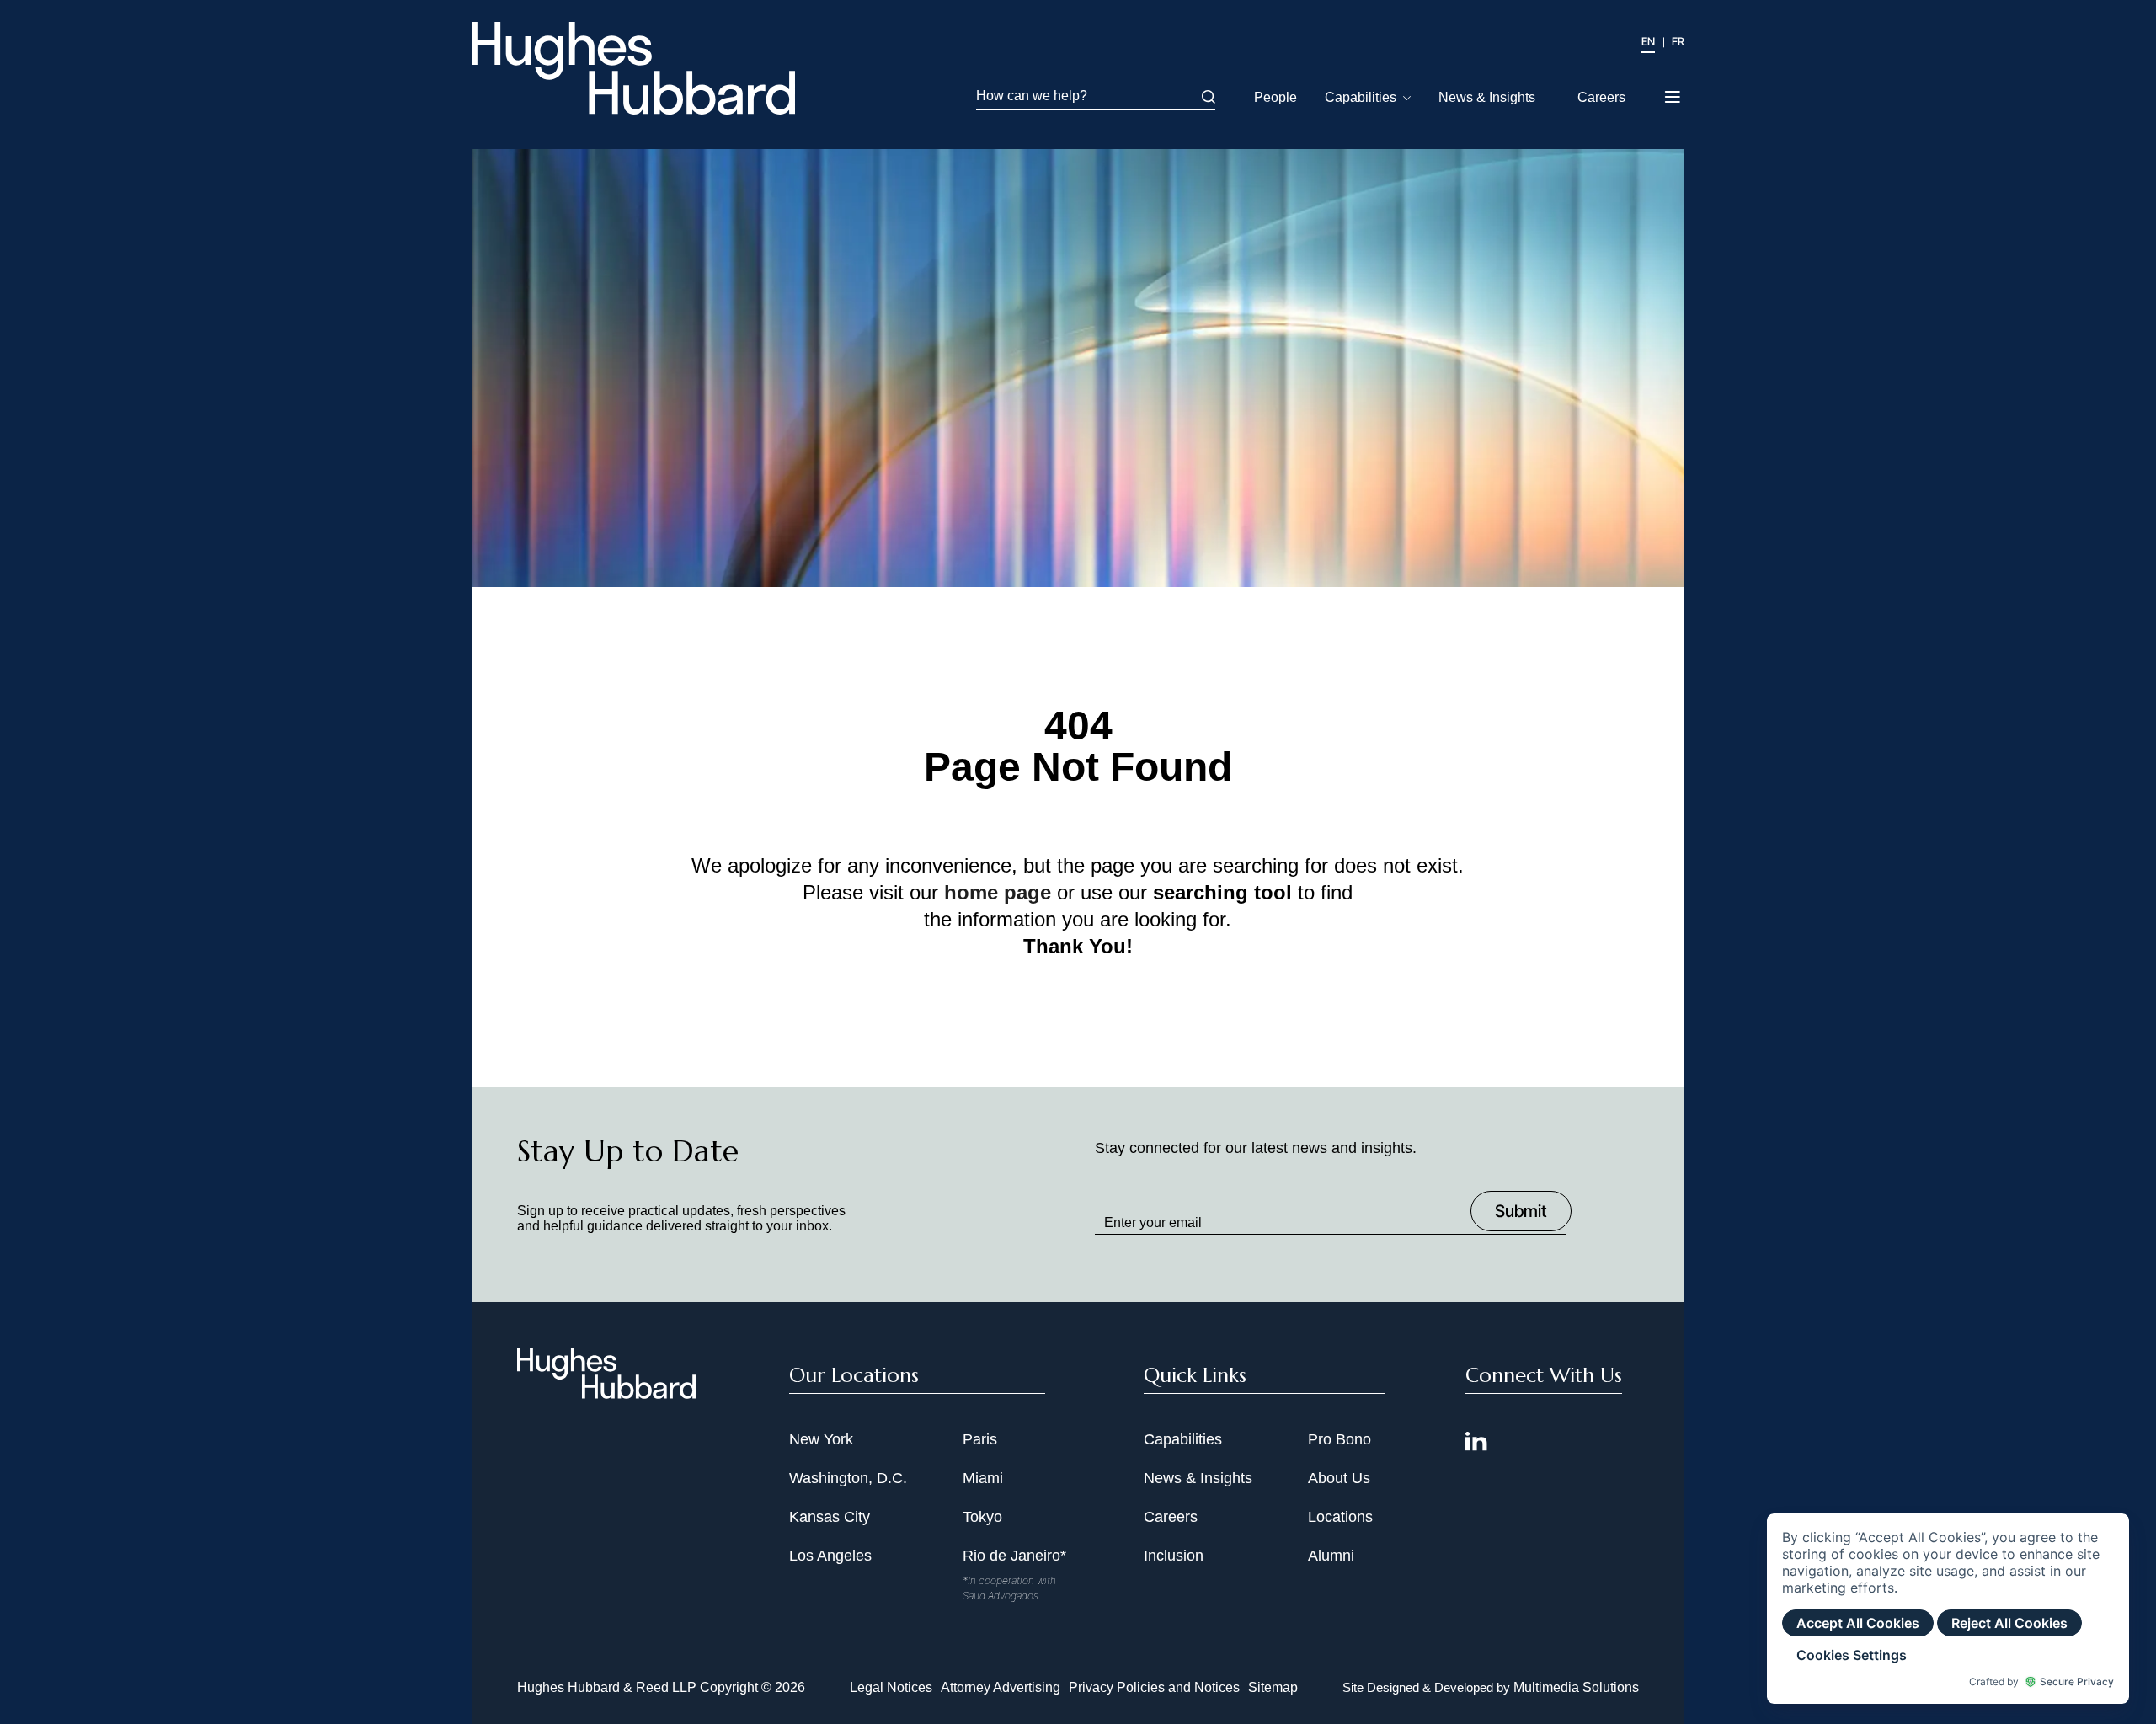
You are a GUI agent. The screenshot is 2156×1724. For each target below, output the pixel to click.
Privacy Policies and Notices (1154, 1687)
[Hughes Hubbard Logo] (633, 68)
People (1275, 97)
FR (1678, 41)
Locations (1340, 1517)
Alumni (1331, 1556)
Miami (983, 1478)
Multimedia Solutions (1576, 1687)
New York (821, 1439)
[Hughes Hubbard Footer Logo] (606, 1393)
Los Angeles (830, 1556)
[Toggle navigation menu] (1674, 92)
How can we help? (1032, 96)
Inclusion (1174, 1556)
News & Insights (1487, 97)
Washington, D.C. (848, 1478)
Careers (1601, 97)
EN (1648, 41)
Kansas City (830, 1517)
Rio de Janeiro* (1014, 1556)
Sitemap (1273, 1687)
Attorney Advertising (1001, 1687)
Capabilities (1361, 97)
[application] (1948, 1609)
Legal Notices (891, 1687)
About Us (1339, 1478)
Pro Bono (1339, 1439)
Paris (980, 1439)
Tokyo (982, 1517)
